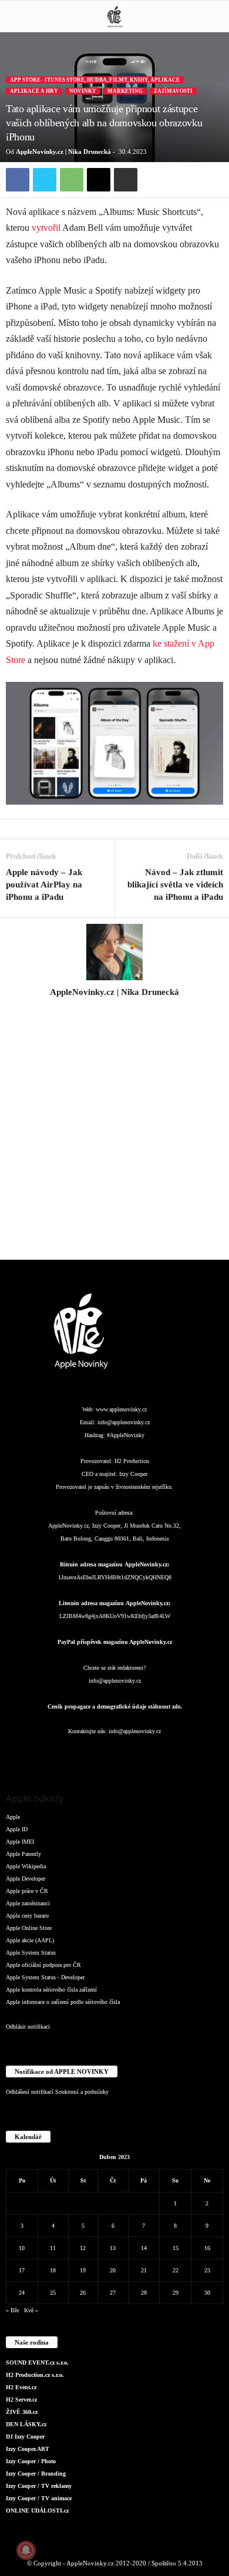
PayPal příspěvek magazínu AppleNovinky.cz (115, 1642)
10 (22, 2248)
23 (207, 2270)
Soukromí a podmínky (82, 2092)
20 (113, 2270)
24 (22, 2293)
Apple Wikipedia (26, 1866)
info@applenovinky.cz (124, 1422)
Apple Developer (26, 1879)
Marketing (125, 91)
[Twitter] (45, 180)
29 (176, 2293)
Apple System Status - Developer (45, 1977)
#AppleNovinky (126, 1435)
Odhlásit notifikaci (28, 2027)
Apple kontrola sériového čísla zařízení (51, 1990)
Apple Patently (23, 1854)
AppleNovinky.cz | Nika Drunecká (63, 152)
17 (22, 2270)
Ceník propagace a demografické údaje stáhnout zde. (115, 1706)
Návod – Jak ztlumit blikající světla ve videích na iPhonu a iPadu (175, 885)
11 (53, 2248)
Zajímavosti (173, 91)
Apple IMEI (20, 1842)
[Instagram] (114, 1008)
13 (113, 2248)
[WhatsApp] (72, 180)
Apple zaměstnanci (28, 1903)
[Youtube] (185, 1755)
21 (144, 2270)
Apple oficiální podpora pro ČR (43, 1965)
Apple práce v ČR (27, 1891)
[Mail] (116, 1755)
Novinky (83, 91)
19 (83, 2270)
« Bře (12, 2310)
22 (176, 2270)
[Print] (126, 180)
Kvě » (31, 2310)
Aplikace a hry (34, 91)
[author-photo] (114, 952)
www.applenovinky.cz (121, 1409)
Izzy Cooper (133, 1474)
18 (53, 2270)
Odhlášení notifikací (30, 2092)
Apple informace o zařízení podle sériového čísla (63, 2002)
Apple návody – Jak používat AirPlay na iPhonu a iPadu (44, 885)
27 (113, 2293)
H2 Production (132, 1461)
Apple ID (17, 1829)
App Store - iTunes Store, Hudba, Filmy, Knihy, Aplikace (95, 80)
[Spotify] (139, 1755)
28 (144, 2293)
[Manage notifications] (26, 2550)
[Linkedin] (92, 1755)
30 (207, 2293)
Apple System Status (31, 1953)
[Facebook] (18, 180)
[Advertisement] (114, 1135)
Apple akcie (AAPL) (30, 1940)
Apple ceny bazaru (27, 1916)
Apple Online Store (29, 1928)
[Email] (99, 180)
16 (207, 2248)
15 (176, 2248)
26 (83, 2293)
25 (53, 2293)
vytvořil (46, 228)
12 (83, 2248)
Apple (13, 1817)
